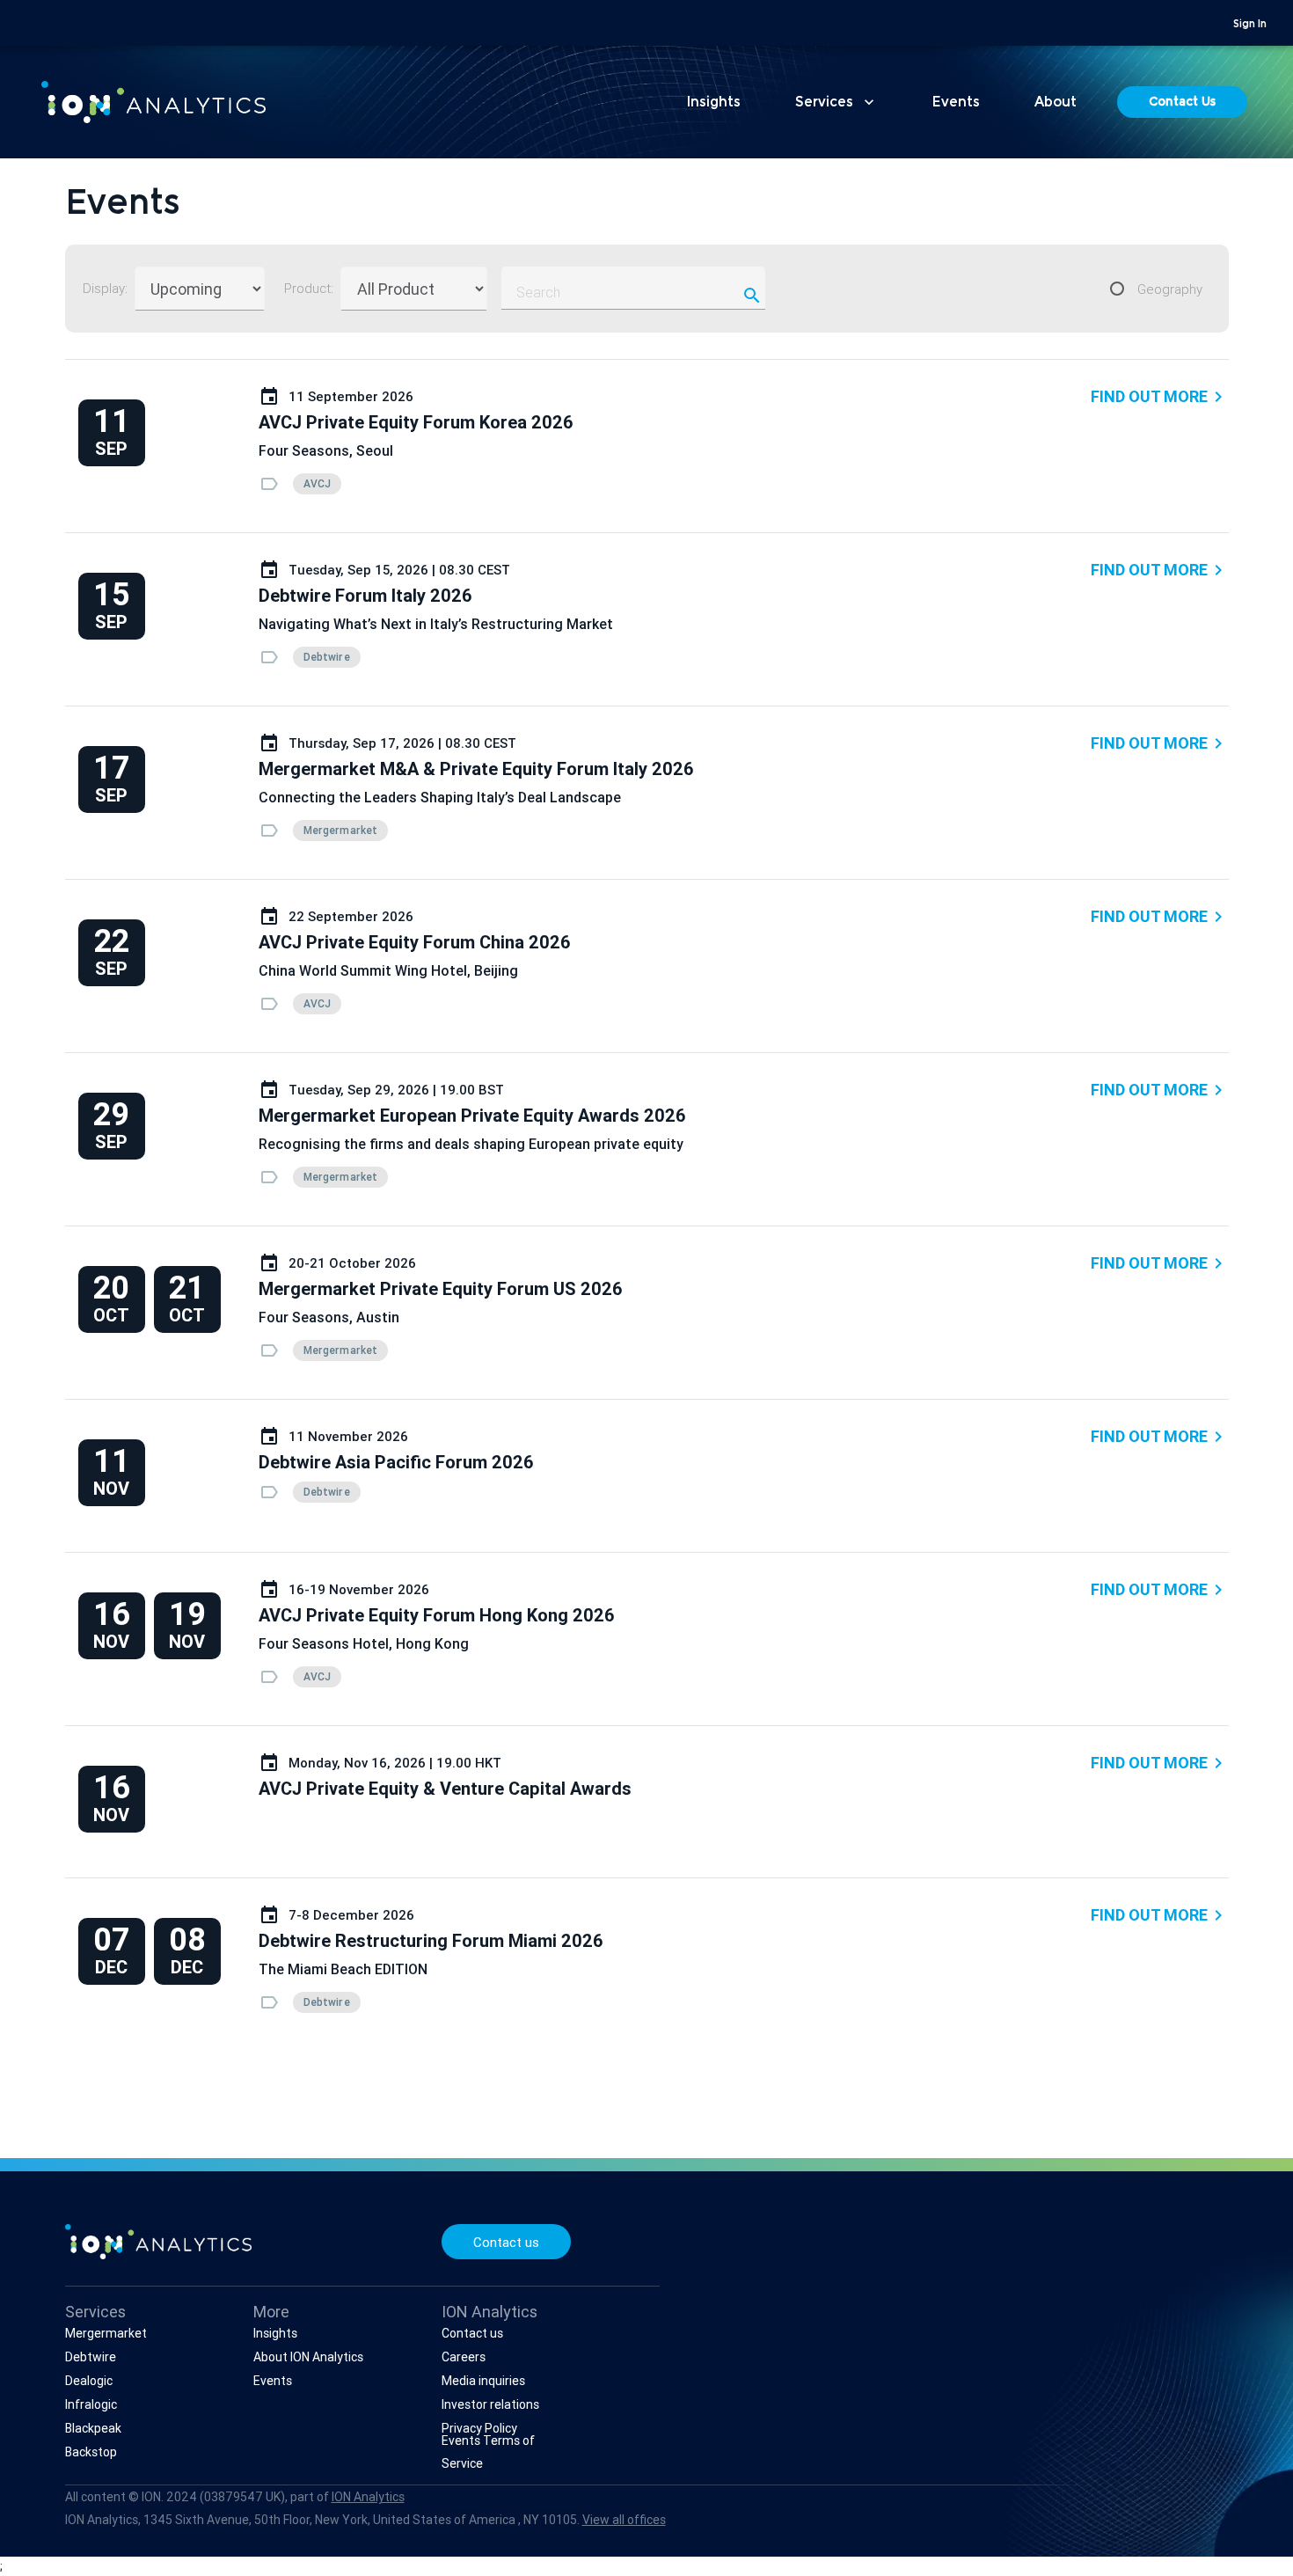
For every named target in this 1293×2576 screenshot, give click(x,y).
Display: (105, 288)
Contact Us (1182, 103)
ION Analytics (368, 2497)
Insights (714, 103)
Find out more (1160, 397)
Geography (1170, 289)
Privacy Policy (479, 2428)
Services (836, 102)
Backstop (91, 2452)
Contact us (506, 2242)
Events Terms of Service (488, 2452)
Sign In (1250, 25)
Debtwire (91, 2357)
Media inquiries (483, 2381)
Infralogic (91, 2404)
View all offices (624, 2520)
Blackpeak (93, 2428)
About (1056, 103)
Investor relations (490, 2404)
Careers (464, 2357)
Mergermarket (106, 2333)
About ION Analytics (308, 2357)
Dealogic (89, 2381)
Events (956, 103)
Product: (309, 288)
